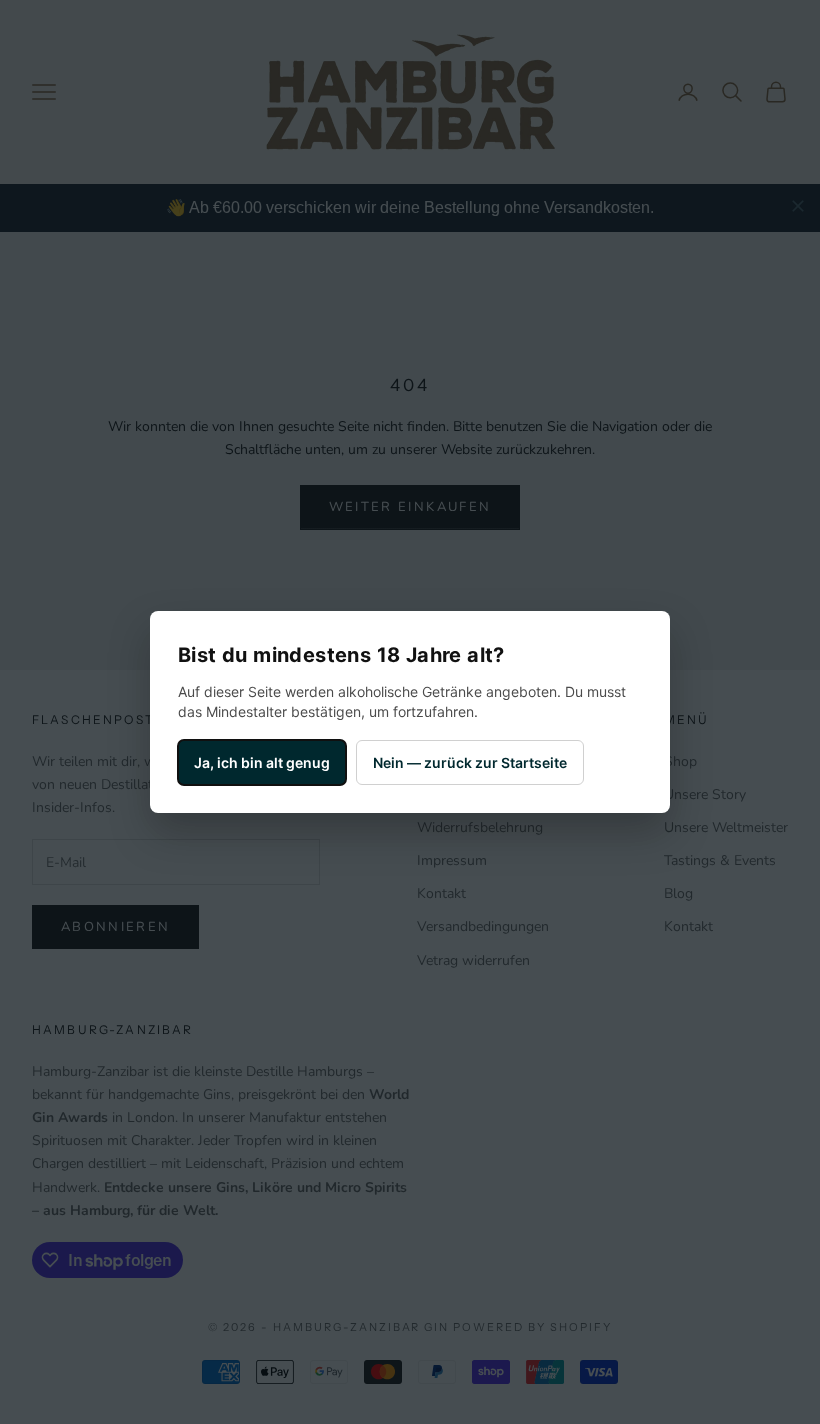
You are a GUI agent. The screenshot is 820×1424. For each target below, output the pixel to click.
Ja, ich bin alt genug (262, 762)
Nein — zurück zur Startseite (470, 762)
